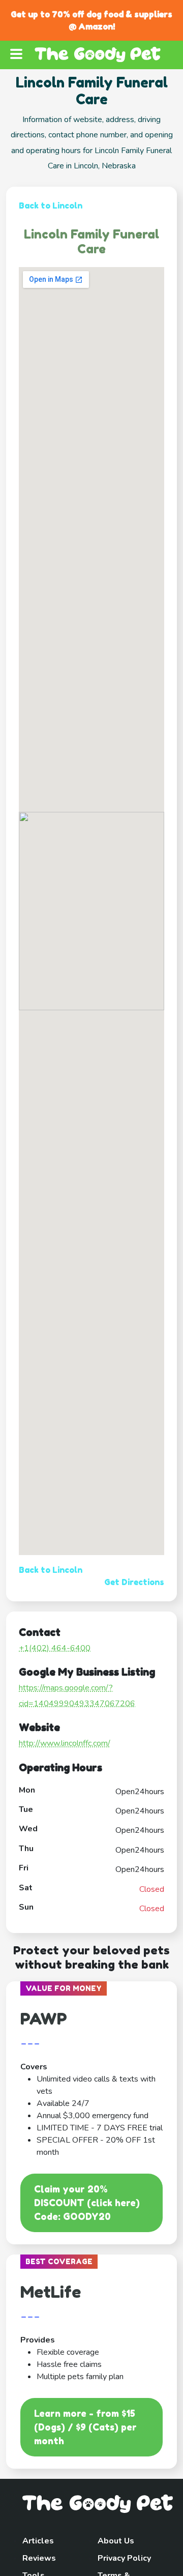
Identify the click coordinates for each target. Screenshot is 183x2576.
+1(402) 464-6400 (55, 1648)
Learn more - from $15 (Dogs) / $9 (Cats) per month (85, 2427)
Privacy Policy (124, 2558)
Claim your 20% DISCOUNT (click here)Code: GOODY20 (87, 2203)
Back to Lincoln (51, 206)
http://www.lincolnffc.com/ (65, 1743)
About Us (116, 2541)
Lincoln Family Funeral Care (91, 242)
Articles (38, 2541)
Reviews (39, 2558)
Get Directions (134, 1582)
